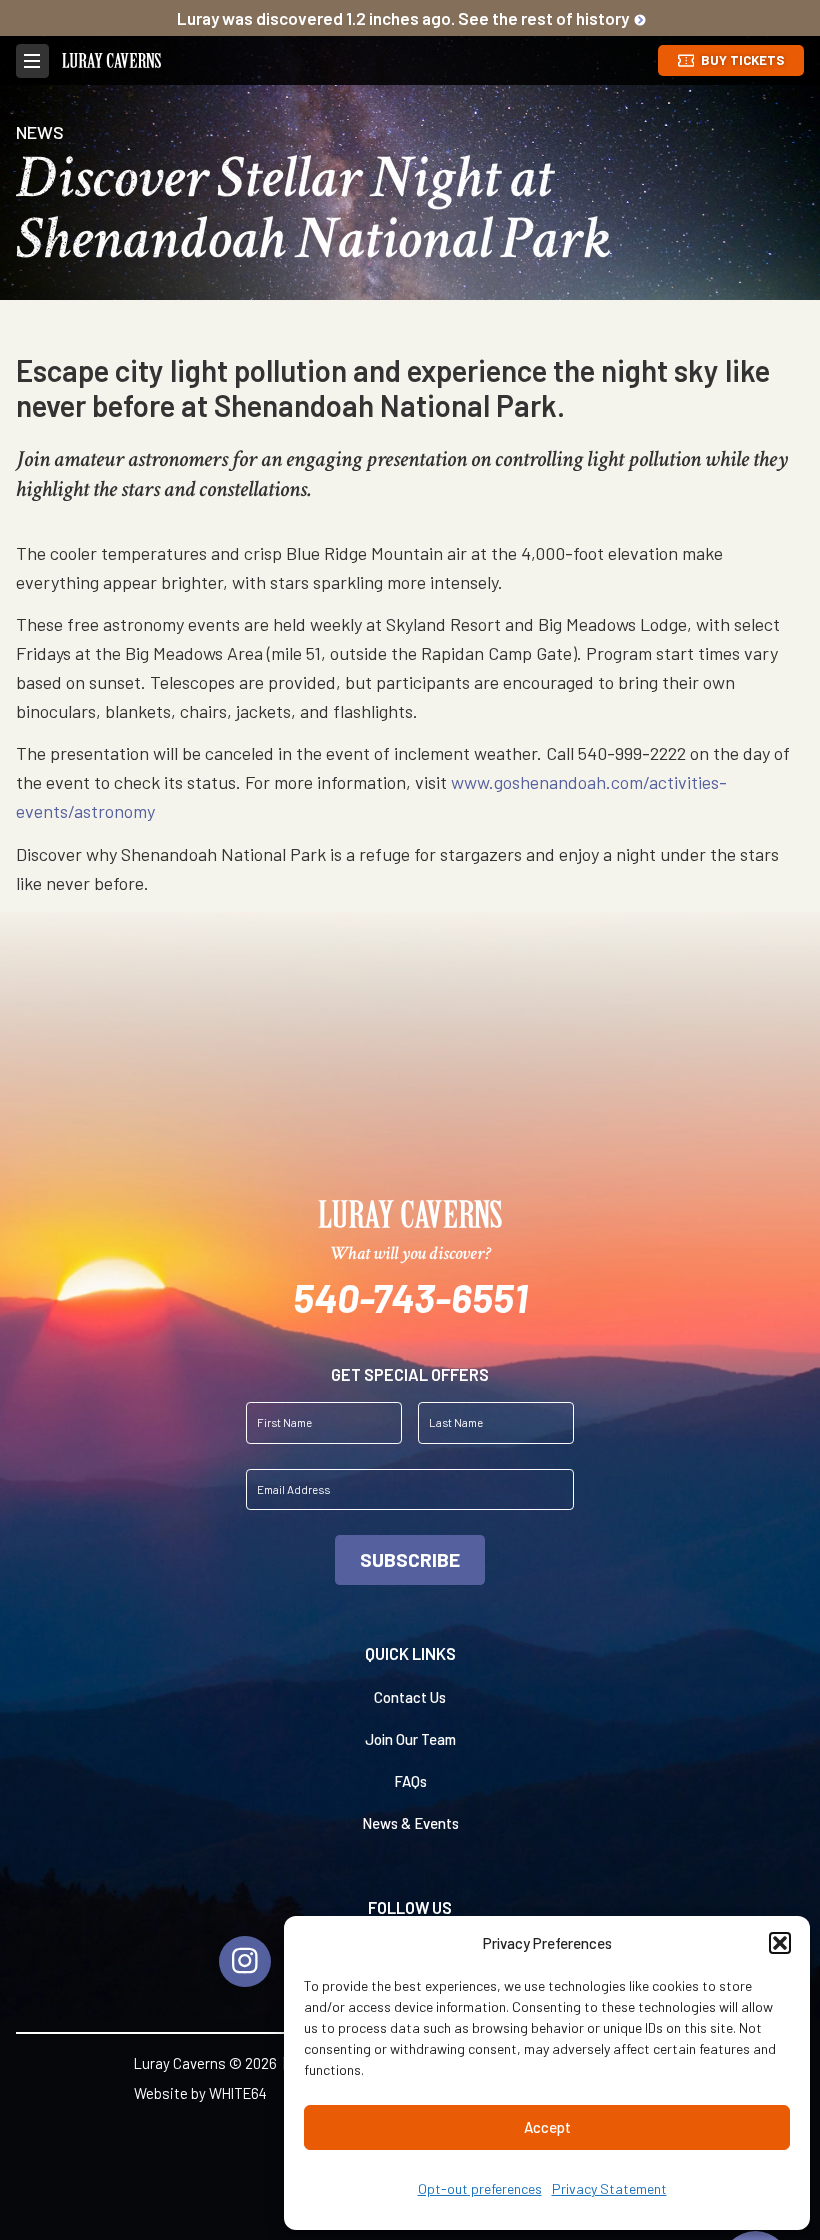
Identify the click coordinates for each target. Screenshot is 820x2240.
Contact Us (410, 1697)
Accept (547, 2127)
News (40, 132)
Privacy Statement (609, 2188)
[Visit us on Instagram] (244, 1961)
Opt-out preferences (480, 2188)
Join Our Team (410, 1739)
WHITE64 (238, 2093)
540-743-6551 (410, 1297)
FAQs (410, 1781)
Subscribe (410, 1559)
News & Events (410, 1823)
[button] (780, 1943)
